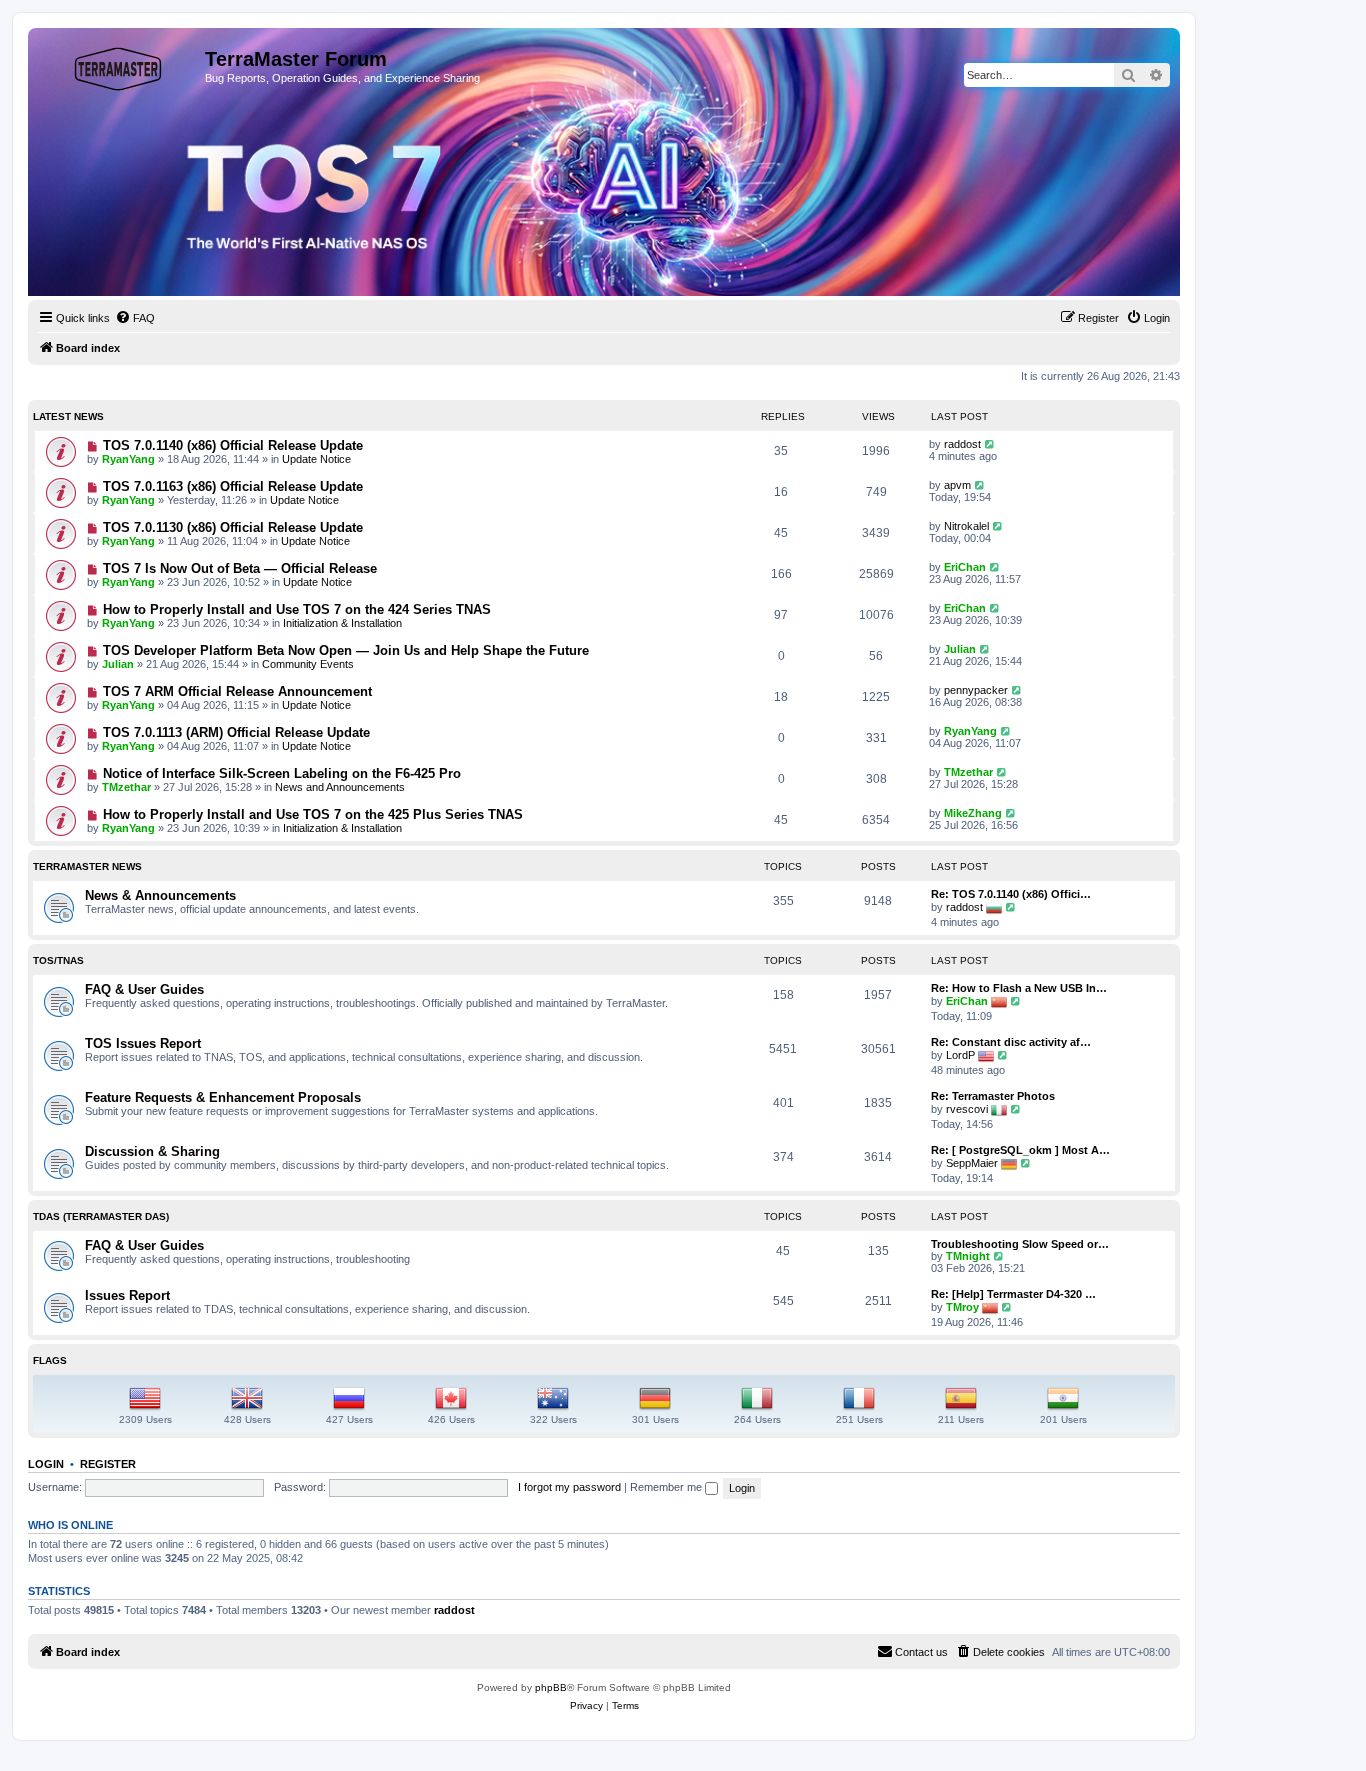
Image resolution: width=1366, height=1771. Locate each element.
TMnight (968, 1256)
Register (108, 1464)
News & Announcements (160, 895)
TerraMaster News (87, 866)
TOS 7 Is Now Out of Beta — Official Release (240, 568)
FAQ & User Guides (144, 989)
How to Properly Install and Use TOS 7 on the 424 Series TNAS (297, 609)
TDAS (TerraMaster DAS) (101, 1216)
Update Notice (316, 459)
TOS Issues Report (143, 1043)
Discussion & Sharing (152, 1151)
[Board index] (119, 65)
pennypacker (976, 690)
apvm (957, 485)
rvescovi (967, 1109)
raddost (962, 444)
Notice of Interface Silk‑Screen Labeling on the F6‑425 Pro (282, 773)
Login (46, 1464)
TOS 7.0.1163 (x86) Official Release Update (233, 486)
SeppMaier (972, 1163)
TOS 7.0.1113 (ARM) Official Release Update (236, 732)
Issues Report (127, 1295)
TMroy (962, 1307)
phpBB (551, 1687)
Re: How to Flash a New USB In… (1019, 988)
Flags (50, 1360)
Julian (118, 664)
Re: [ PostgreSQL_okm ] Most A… (1020, 1150)
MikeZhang (973, 813)
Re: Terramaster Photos (993, 1096)
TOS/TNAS (58, 960)
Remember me (667, 1487)
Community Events (308, 664)
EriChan (965, 567)
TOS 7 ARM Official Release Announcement (237, 691)
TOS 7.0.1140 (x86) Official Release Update (233, 445)
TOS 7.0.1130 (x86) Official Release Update (233, 527)
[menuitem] (135, 318)
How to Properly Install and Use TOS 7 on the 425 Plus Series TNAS (313, 814)
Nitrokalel (966, 526)
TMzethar (126, 787)
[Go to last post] (990, 444)
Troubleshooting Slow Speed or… (1020, 1244)
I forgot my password (569, 1487)
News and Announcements (340, 787)
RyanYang (128, 459)
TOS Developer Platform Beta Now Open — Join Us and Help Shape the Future (346, 650)
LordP (960, 1055)
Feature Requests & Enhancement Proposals (223, 1097)
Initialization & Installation (342, 623)
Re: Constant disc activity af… (1011, 1042)
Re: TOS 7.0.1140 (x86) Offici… (1011, 894)
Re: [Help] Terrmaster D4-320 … (1013, 1294)
